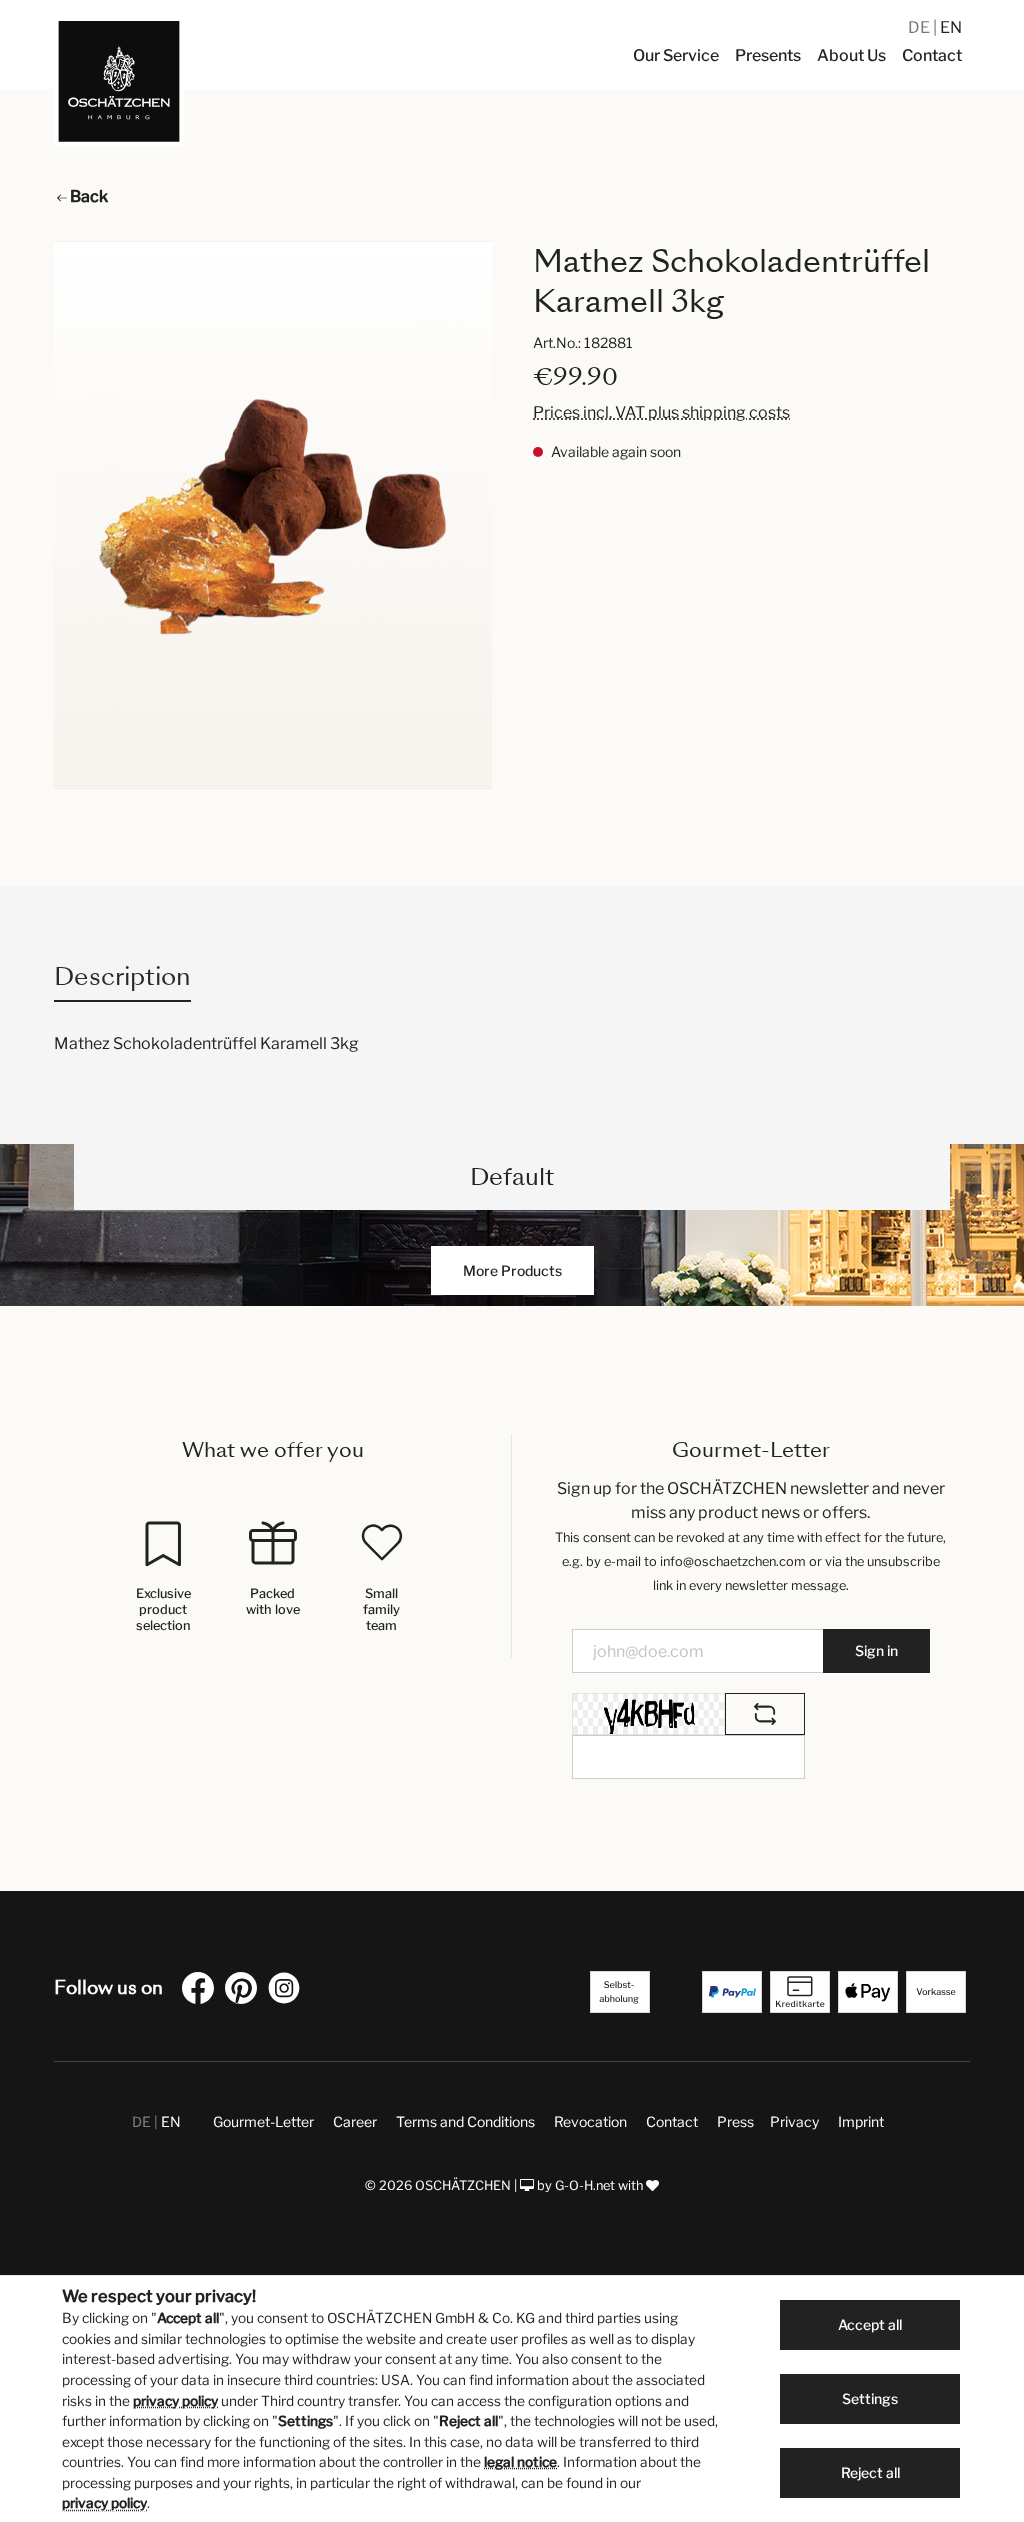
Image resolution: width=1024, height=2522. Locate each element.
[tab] (122, 976)
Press (735, 2121)
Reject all (870, 2472)
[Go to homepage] (119, 81)
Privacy (794, 2121)
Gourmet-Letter (263, 2121)
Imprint (861, 2121)
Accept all (870, 2324)
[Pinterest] (245, 1991)
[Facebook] (202, 1991)
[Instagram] (288, 1991)
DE (920, 27)
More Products (512, 1270)
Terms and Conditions (465, 2121)
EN (951, 27)
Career (355, 2121)
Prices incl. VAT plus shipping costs (661, 412)
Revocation (590, 2121)
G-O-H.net (585, 2185)
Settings (870, 2398)
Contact (672, 2121)
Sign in (876, 1650)
